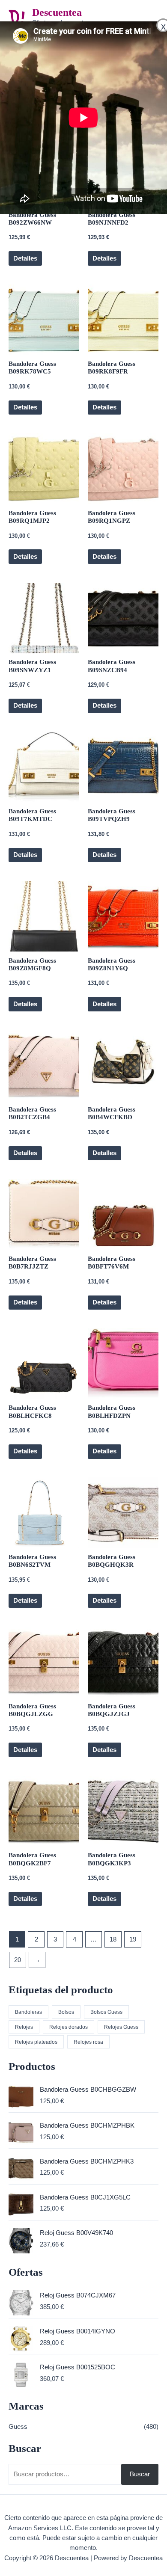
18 (113, 1939)
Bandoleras (28, 2012)
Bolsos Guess (106, 2012)
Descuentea (57, 12)
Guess (18, 2427)
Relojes (24, 2027)
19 (133, 1939)
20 (18, 1960)
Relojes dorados (69, 2027)
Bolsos (66, 2012)
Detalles (25, 258)
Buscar (140, 2474)
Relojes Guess (121, 2027)
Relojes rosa (88, 2042)
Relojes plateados (36, 2042)
